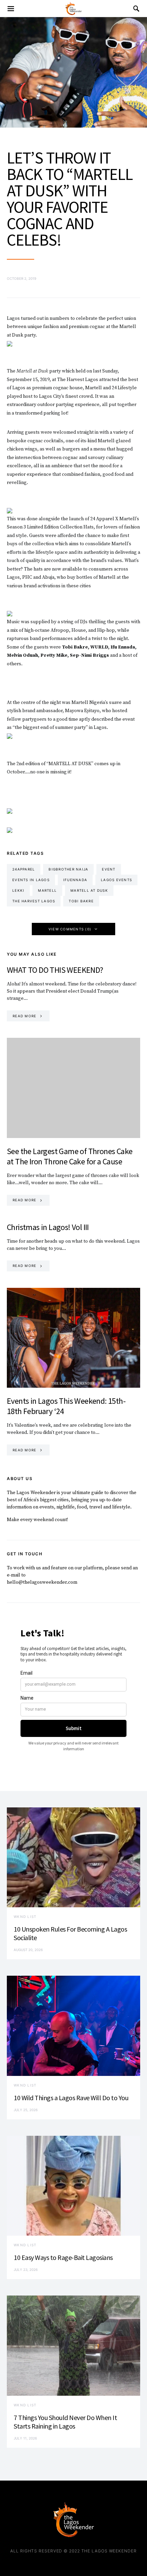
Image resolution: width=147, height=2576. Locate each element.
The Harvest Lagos (34, 901)
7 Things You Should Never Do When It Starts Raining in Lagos (65, 2422)
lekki (18, 890)
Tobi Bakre (81, 901)
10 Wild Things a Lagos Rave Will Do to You (71, 2098)
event (109, 869)
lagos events (116, 880)
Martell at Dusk (89, 890)
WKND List (25, 1917)
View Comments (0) (70, 929)
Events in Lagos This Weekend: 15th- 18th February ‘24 (66, 1406)
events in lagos (31, 880)
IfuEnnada (75, 880)
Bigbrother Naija (68, 869)
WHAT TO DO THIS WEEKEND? (55, 970)
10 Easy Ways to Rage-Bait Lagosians (63, 2257)
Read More (24, 1016)
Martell (47, 890)
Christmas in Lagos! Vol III (48, 1227)
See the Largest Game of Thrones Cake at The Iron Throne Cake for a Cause (70, 1156)
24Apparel (24, 869)
